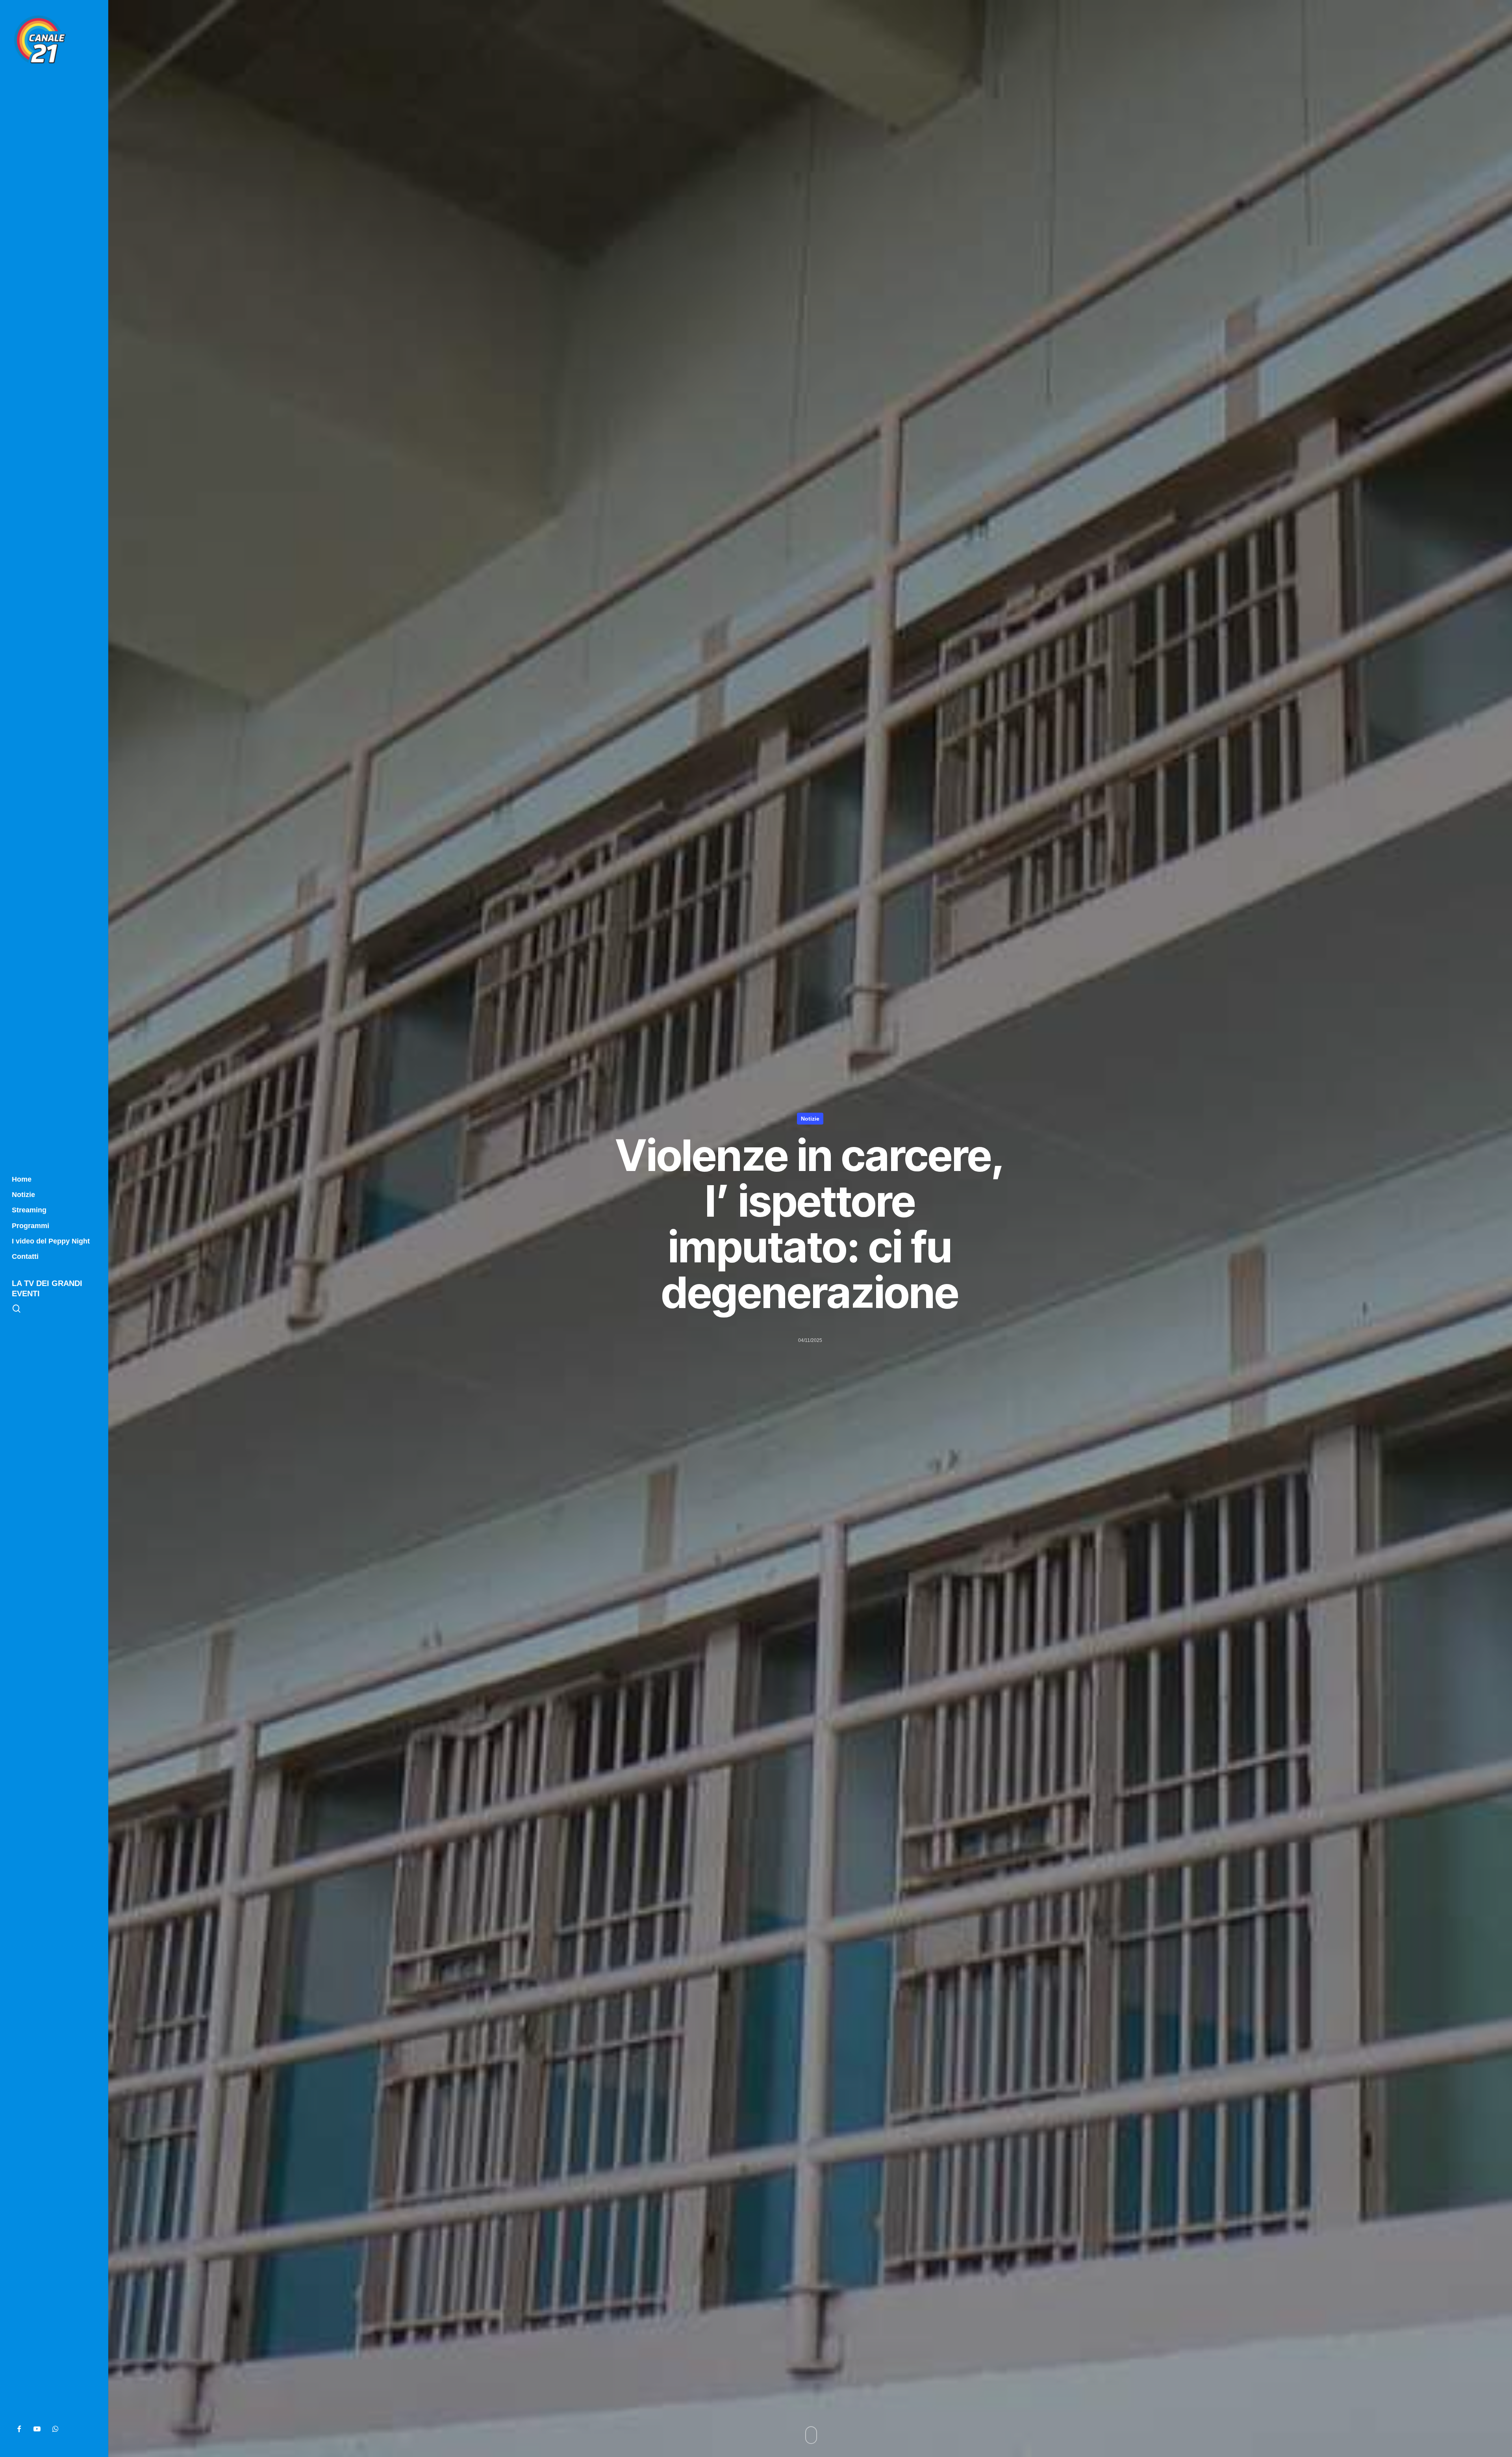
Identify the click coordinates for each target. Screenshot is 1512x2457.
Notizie (810, 1119)
